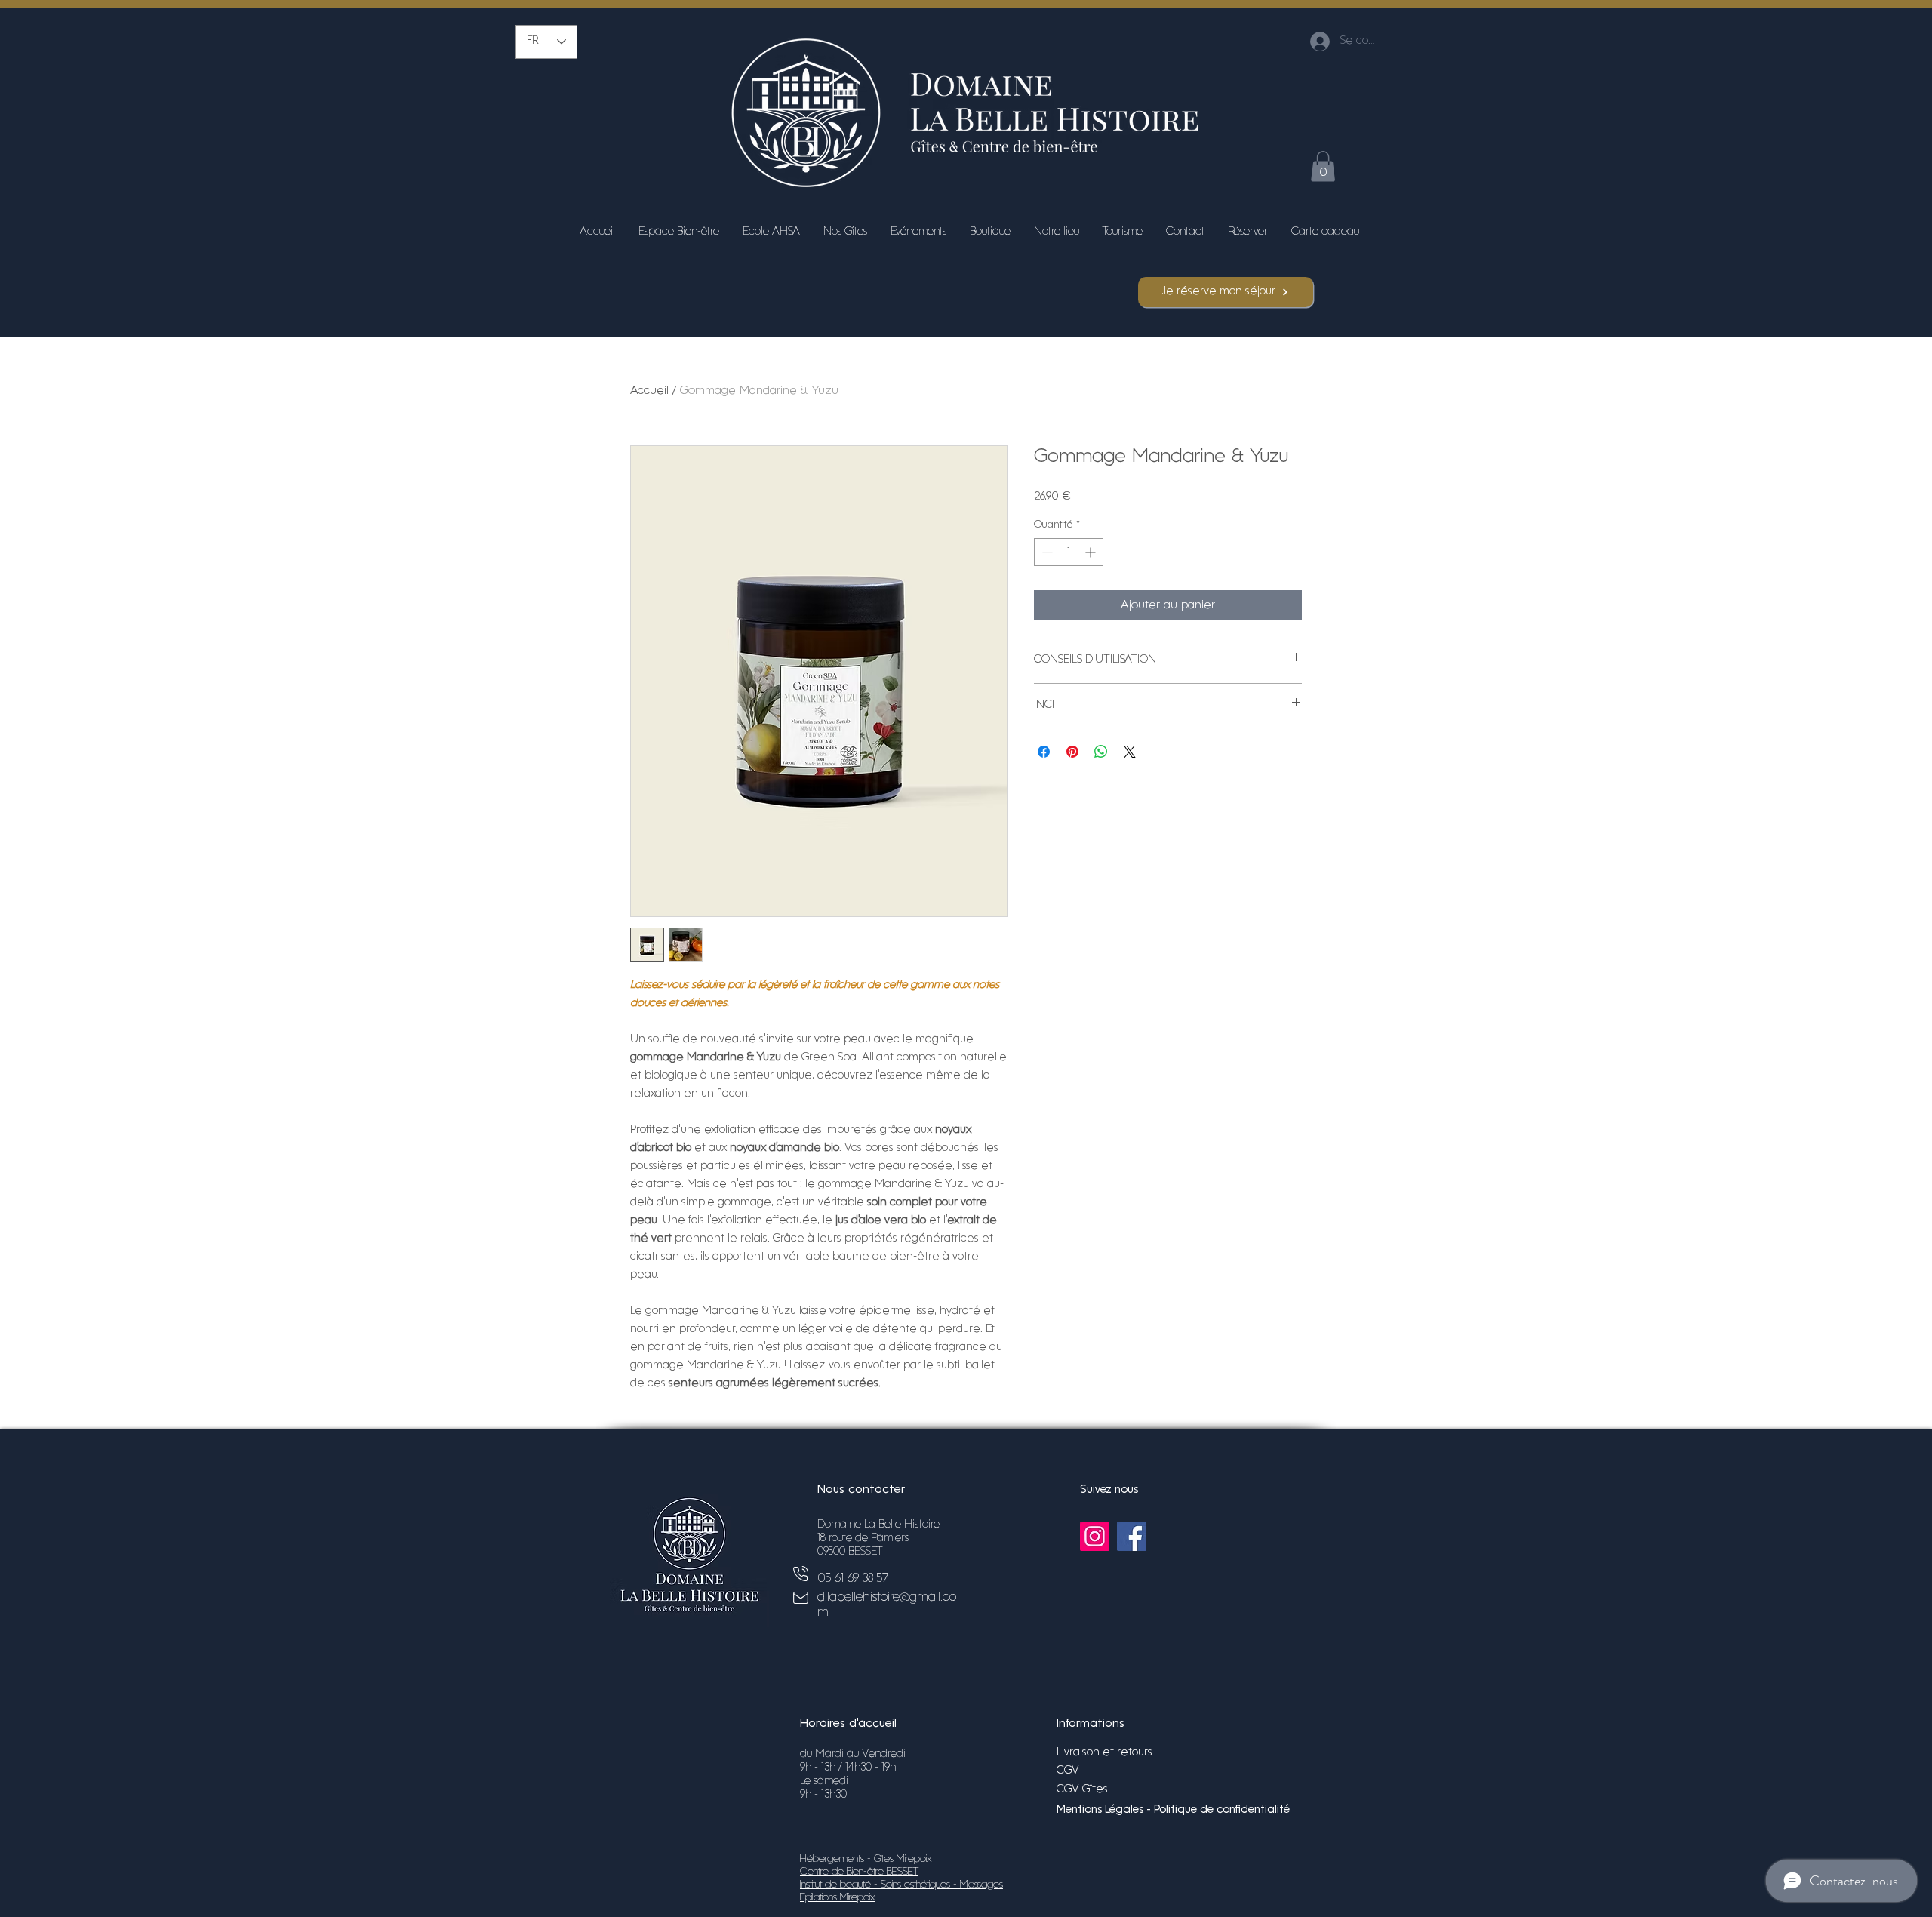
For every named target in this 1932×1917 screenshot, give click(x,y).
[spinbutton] (1069, 552)
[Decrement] (1046, 552)
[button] (1323, 166)
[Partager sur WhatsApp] (1101, 752)
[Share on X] (1130, 752)
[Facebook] (1132, 1536)
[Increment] (1092, 552)
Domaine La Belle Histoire (878, 1525)
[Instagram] (1095, 1536)
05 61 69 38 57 (853, 1579)
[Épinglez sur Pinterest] (1072, 752)
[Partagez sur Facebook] (1044, 752)
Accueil (649, 391)
